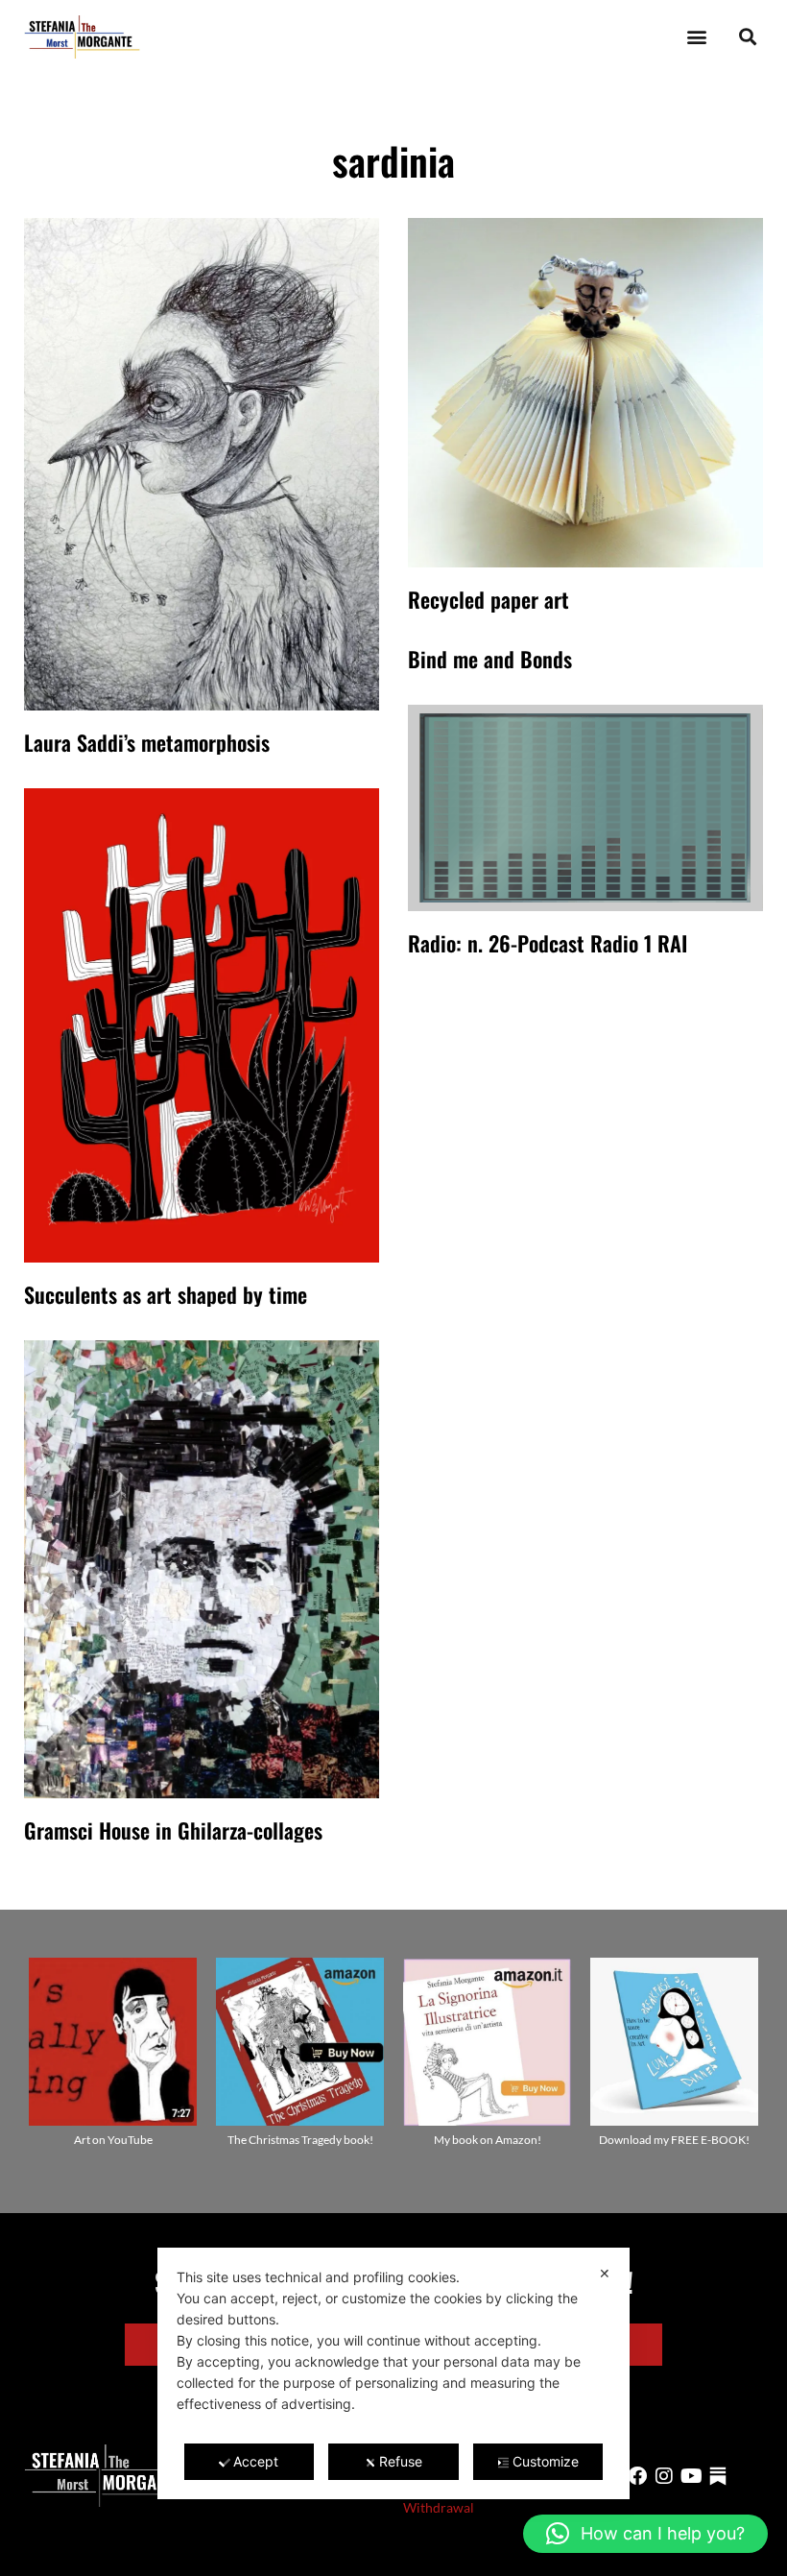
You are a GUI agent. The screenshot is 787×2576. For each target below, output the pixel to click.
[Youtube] (691, 2476)
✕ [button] (605, 2273)
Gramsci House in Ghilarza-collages (173, 1830)
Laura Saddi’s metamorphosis (147, 742)
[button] (696, 37)
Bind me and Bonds (490, 659)
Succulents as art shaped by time (166, 1294)
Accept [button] (256, 2461)
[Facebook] (637, 2476)
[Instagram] (664, 2476)
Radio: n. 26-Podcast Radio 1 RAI (548, 943)
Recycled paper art (489, 599)
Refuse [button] (401, 2461)
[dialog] (393, 2373)
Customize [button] (546, 2461)
